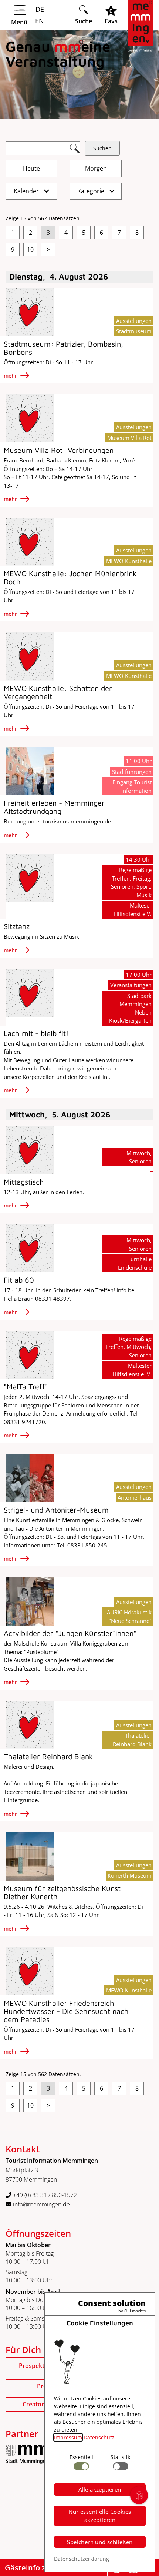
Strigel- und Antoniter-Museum (56, 1510)
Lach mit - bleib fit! (36, 1033)
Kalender (27, 191)
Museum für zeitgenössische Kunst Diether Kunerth (62, 1892)
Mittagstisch (24, 1182)
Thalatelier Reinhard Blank (48, 1756)
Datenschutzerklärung (82, 2559)
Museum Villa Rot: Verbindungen (59, 450)
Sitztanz (17, 926)
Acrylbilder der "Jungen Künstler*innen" (70, 1633)
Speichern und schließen (100, 2542)
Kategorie (92, 191)
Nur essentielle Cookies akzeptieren (100, 2516)
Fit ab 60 (19, 1280)
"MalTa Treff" (26, 1386)
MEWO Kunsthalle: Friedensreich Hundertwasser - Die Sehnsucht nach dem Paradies (66, 2011)
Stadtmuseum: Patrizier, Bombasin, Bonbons (63, 348)
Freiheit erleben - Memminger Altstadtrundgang (54, 807)
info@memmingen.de (41, 2204)
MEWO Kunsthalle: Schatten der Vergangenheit (58, 692)
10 (30, 250)
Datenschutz (99, 2437)
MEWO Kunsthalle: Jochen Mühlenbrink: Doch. (72, 577)
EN (39, 21)
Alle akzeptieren (100, 2489)
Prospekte (33, 2366)
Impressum (68, 2437)
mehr (11, 376)
